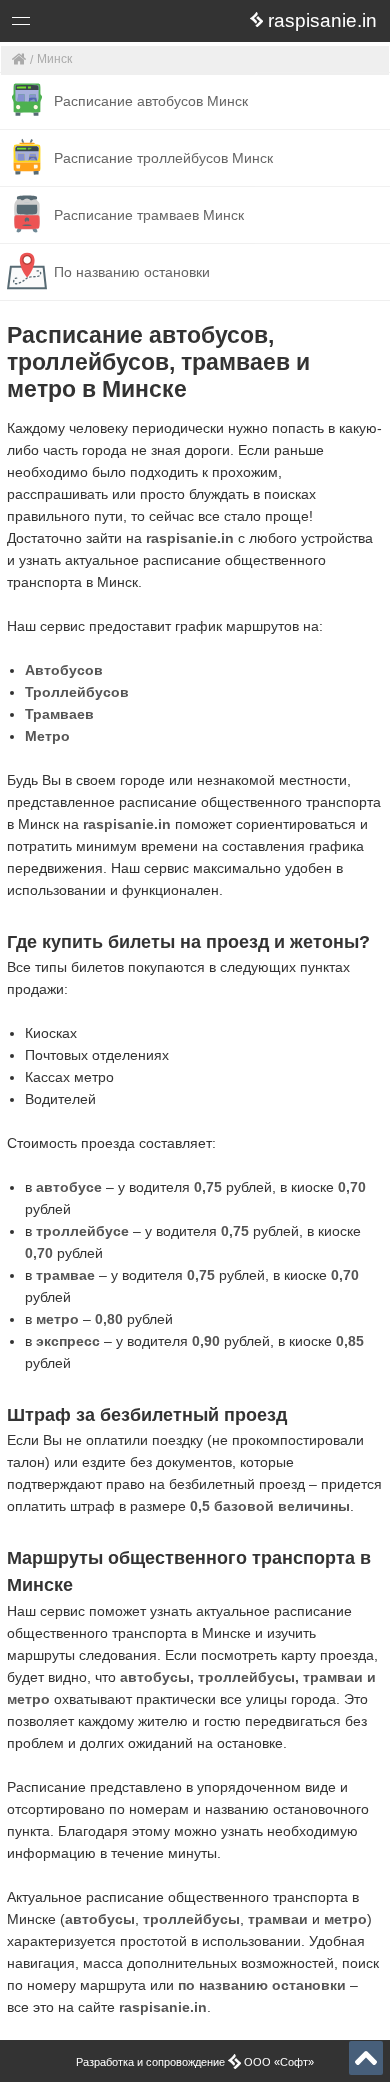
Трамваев (59, 714)
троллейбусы (191, 1919)
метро (345, 1919)
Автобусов (64, 670)
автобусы (100, 1919)
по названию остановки (262, 1985)
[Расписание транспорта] (19, 60)
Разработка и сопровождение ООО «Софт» (195, 2062)
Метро (47, 736)
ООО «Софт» (95, 24)
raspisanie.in (190, 538)
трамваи (278, 1919)
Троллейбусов (77, 692)
